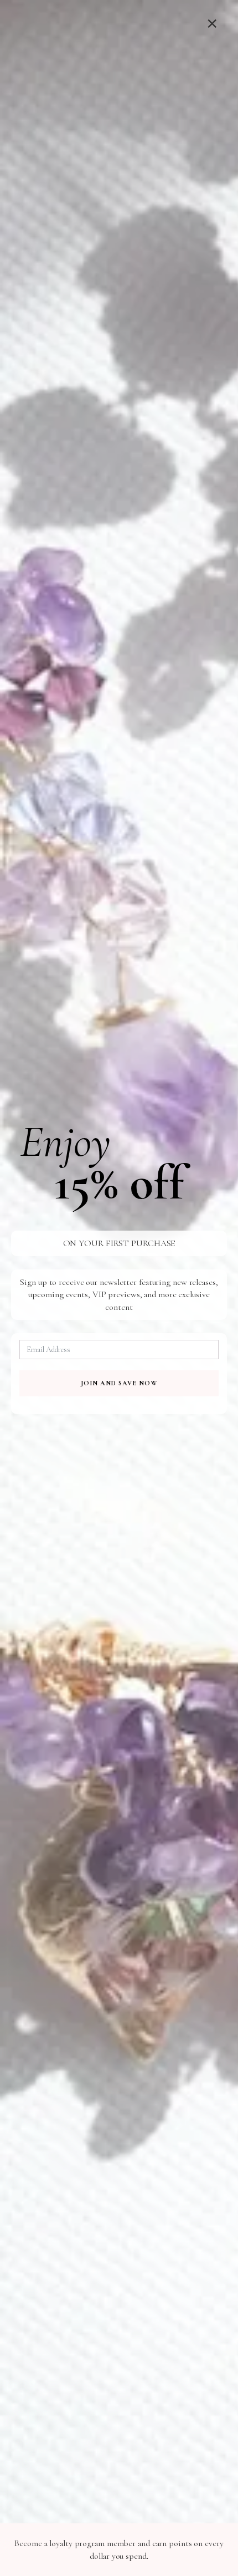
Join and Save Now (119, 1383)
